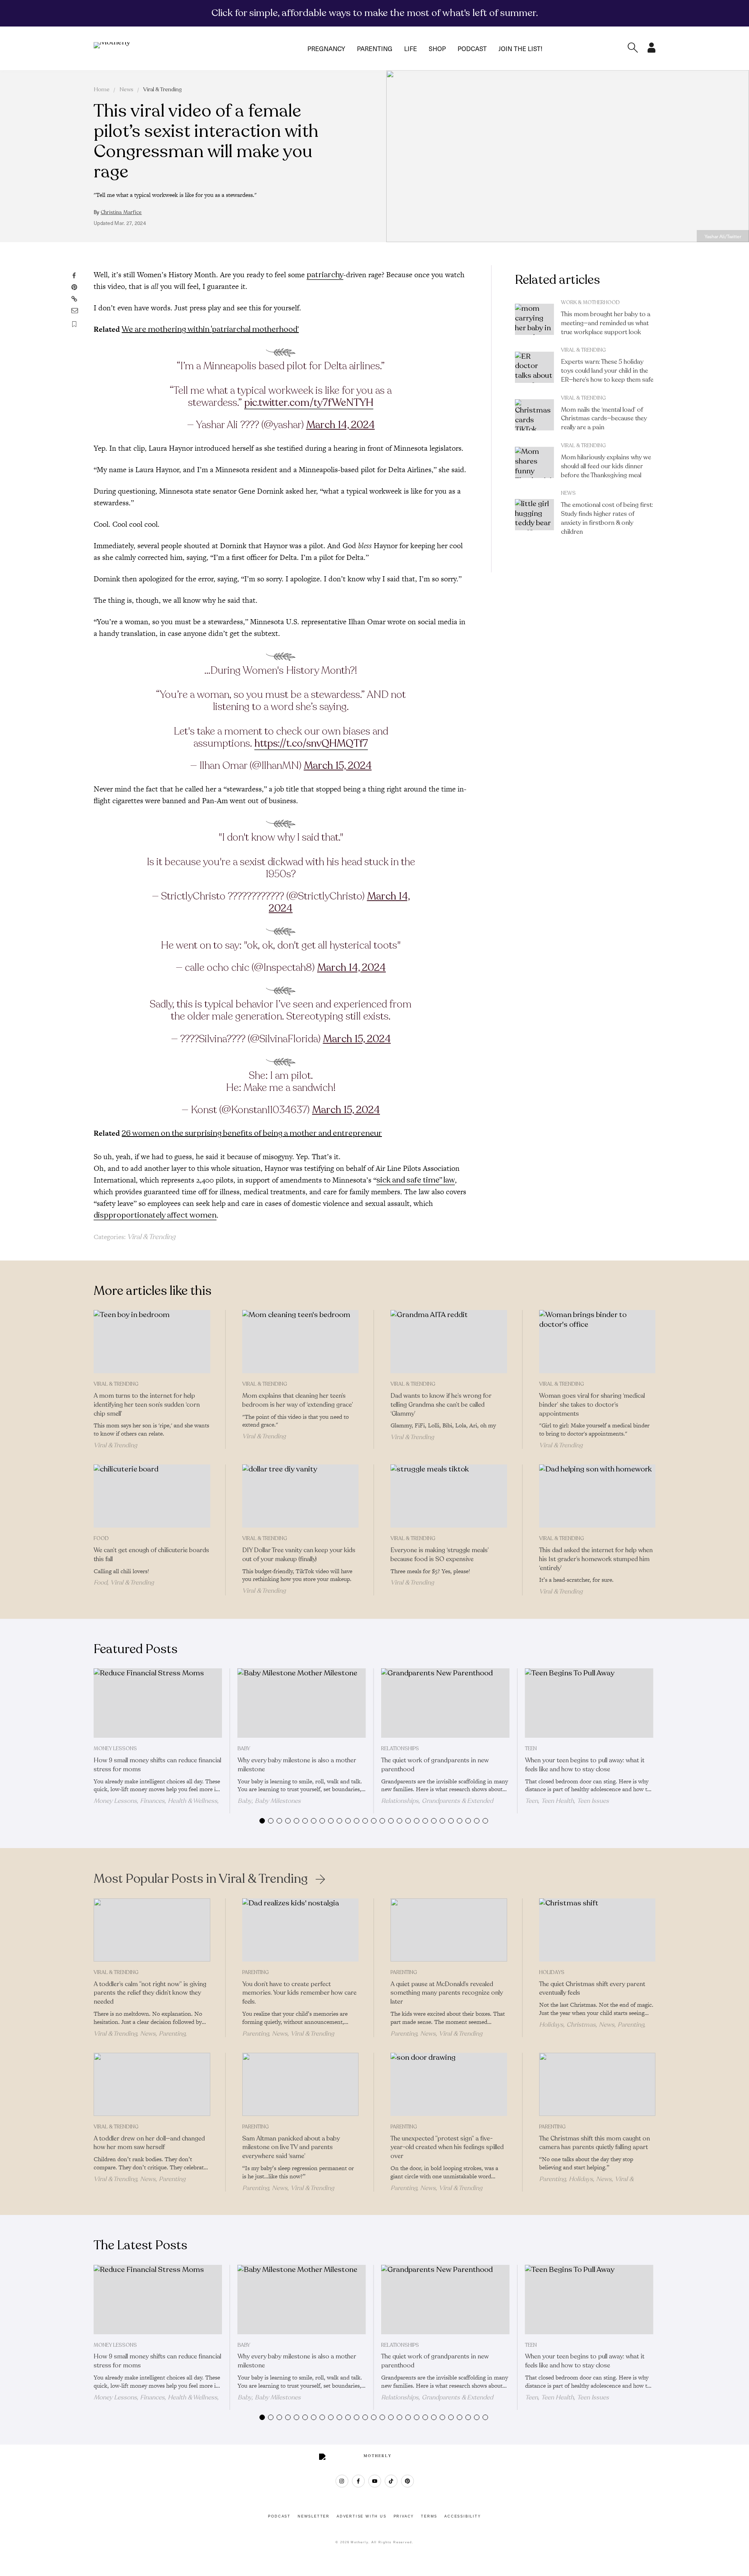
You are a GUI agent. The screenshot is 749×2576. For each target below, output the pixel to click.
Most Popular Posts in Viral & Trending (201, 1879)
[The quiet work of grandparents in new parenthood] (445, 1703)
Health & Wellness (193, 1801)
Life (411, 48)
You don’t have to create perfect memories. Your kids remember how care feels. (299, 1993)
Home (102, 89)
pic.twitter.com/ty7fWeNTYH (309, 403)
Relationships (400, 1749)
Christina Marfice (121, 212)
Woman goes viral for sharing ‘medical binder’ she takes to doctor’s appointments (592, 1405)
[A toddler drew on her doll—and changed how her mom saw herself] (152, 2084)
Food (101, 1539)
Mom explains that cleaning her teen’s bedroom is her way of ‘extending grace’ (298, 1400)
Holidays (552, 1972)
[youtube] (375, 2481)
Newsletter (314, 2516)
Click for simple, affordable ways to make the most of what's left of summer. (375, 13)
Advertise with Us (362, 2516)
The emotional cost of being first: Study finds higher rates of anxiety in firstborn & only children (607, 518)
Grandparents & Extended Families (437, 1804)
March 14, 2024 (341, 425)
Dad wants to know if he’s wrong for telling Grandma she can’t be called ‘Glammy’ (441, 1405)
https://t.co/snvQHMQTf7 (311, 743)
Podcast (472, 48)
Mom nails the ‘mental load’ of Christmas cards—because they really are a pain (604, 419)
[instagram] (342, 2481)
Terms (429, 2516)
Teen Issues (593, 1801)
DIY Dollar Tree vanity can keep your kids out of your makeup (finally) (299, 1555)
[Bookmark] (74, 324)
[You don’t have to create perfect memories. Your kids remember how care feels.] (301, 1930)
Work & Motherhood (590, 303)
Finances (152, 1801)
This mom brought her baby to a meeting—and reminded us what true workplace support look (606, 323)
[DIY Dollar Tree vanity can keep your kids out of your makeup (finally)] (301, 1496)
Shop (437, 48)
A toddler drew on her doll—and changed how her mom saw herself (149, 2143)
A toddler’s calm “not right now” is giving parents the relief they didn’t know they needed (150, 1993)
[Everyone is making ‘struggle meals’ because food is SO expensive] (449, 1496)
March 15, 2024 (338, 766)
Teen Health (557, 1801)
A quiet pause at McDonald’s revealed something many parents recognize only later (447, 1993)
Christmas (581, 2025)
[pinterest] (407, 2481)
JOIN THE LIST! (520, 48)
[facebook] (358, 2481)
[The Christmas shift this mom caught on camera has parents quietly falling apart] (597, 2084)
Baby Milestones (278, 1801)
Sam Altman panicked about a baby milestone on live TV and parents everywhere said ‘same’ (291, 2148)
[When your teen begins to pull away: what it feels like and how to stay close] (589, 1703)
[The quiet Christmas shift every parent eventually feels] (597, 1930)
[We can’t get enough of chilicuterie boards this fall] (152, 1496)
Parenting (375, 48)
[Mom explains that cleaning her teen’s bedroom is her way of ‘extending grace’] (301, 1342)
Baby (244, 1749)
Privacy (404, 2516)
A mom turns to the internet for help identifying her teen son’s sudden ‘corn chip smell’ (147, 1405)
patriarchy (325, 275)
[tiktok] (391, 2481)
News (126, 89)
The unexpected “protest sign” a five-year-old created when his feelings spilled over (447, 2148)
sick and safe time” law (416, 1180)
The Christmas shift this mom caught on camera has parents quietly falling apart (595, 2143)
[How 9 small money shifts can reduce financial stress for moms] (158, 1703)
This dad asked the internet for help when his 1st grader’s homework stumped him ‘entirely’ (596, 1559)
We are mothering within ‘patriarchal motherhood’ (210, 329)
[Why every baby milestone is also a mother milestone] (302, 1703)
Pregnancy (326, 48)
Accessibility (462, 2516)
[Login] (651, 50)
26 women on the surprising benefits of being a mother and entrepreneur (252, 1133)
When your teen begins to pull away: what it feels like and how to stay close (585, 1765)
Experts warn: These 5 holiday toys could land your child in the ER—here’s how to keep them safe (607, 371)
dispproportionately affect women (155, 1215)
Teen (531, 1749)
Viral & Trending (162, 89)
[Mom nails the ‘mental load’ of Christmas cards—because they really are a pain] (534, 415)
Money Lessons (115, 1749)
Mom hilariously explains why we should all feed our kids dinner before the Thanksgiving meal (606, 466)
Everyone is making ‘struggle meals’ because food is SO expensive (440, 1555)
